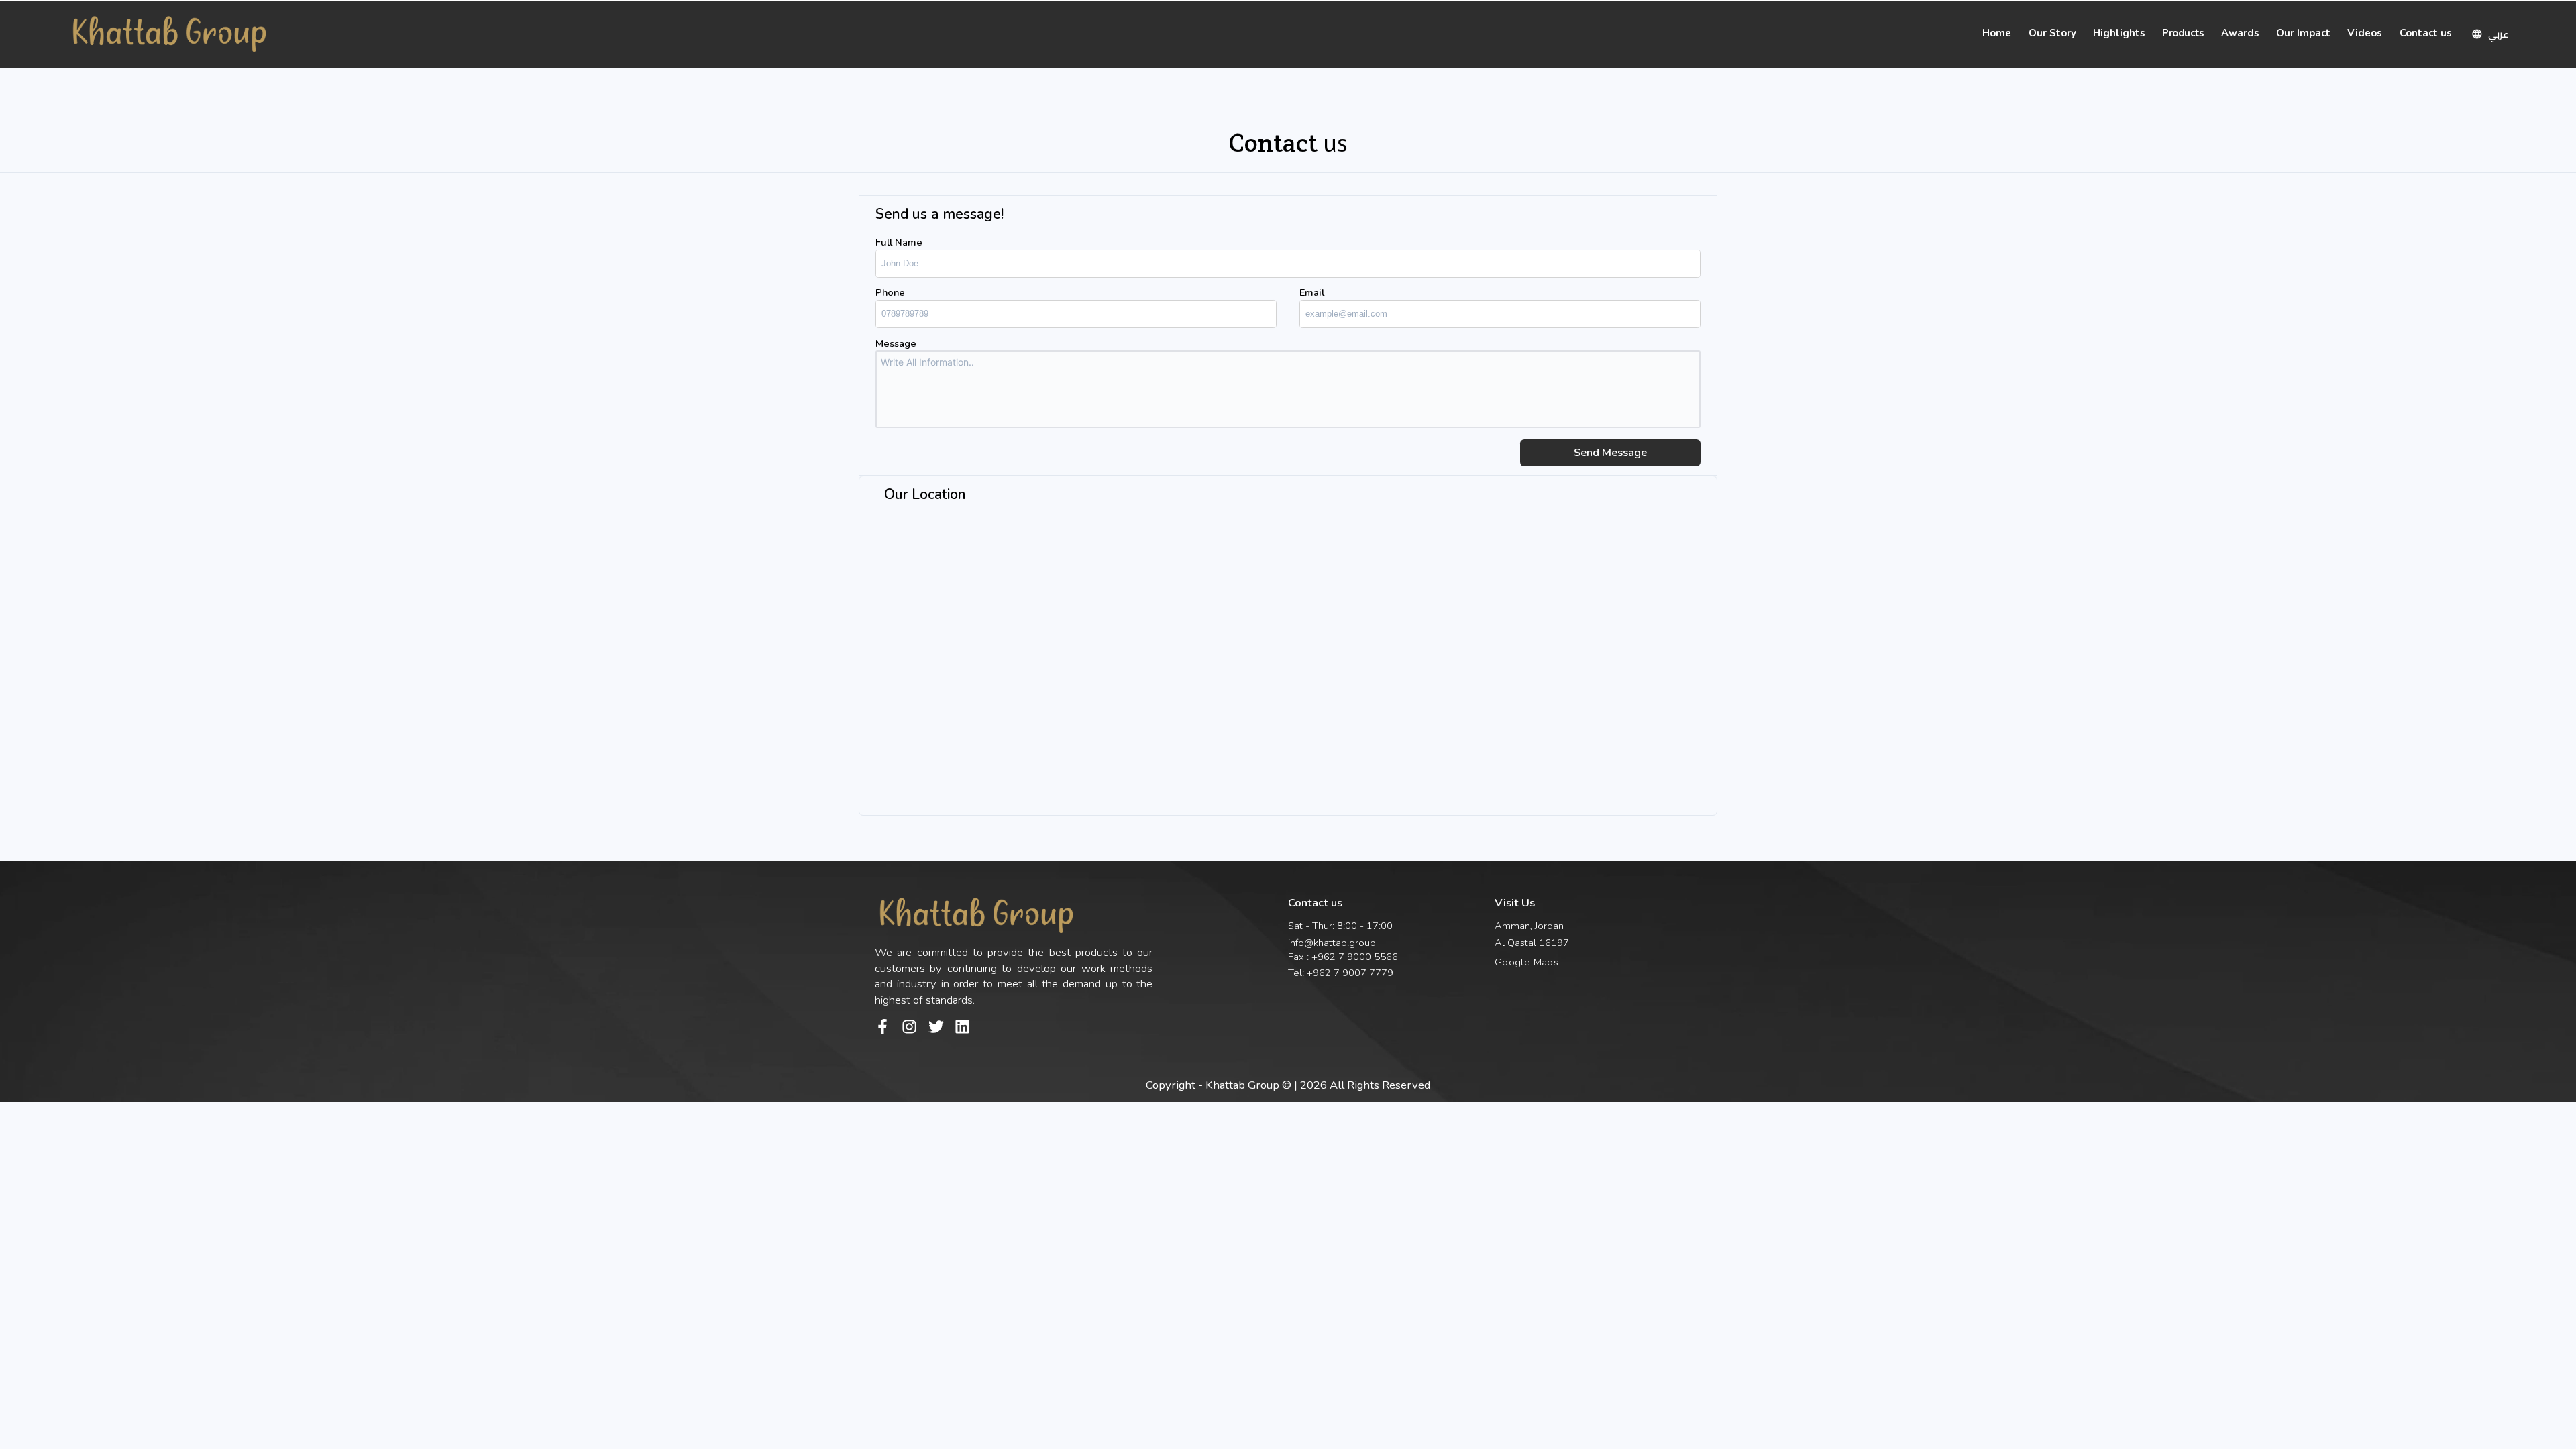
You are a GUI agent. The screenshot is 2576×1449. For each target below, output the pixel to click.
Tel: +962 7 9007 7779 (1341, 973)
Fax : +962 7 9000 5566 (1343, 957)
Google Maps (1526, 962)
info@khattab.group (1332, 943)
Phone (890, 292)
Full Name (899, 242)
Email (1312, 292)
